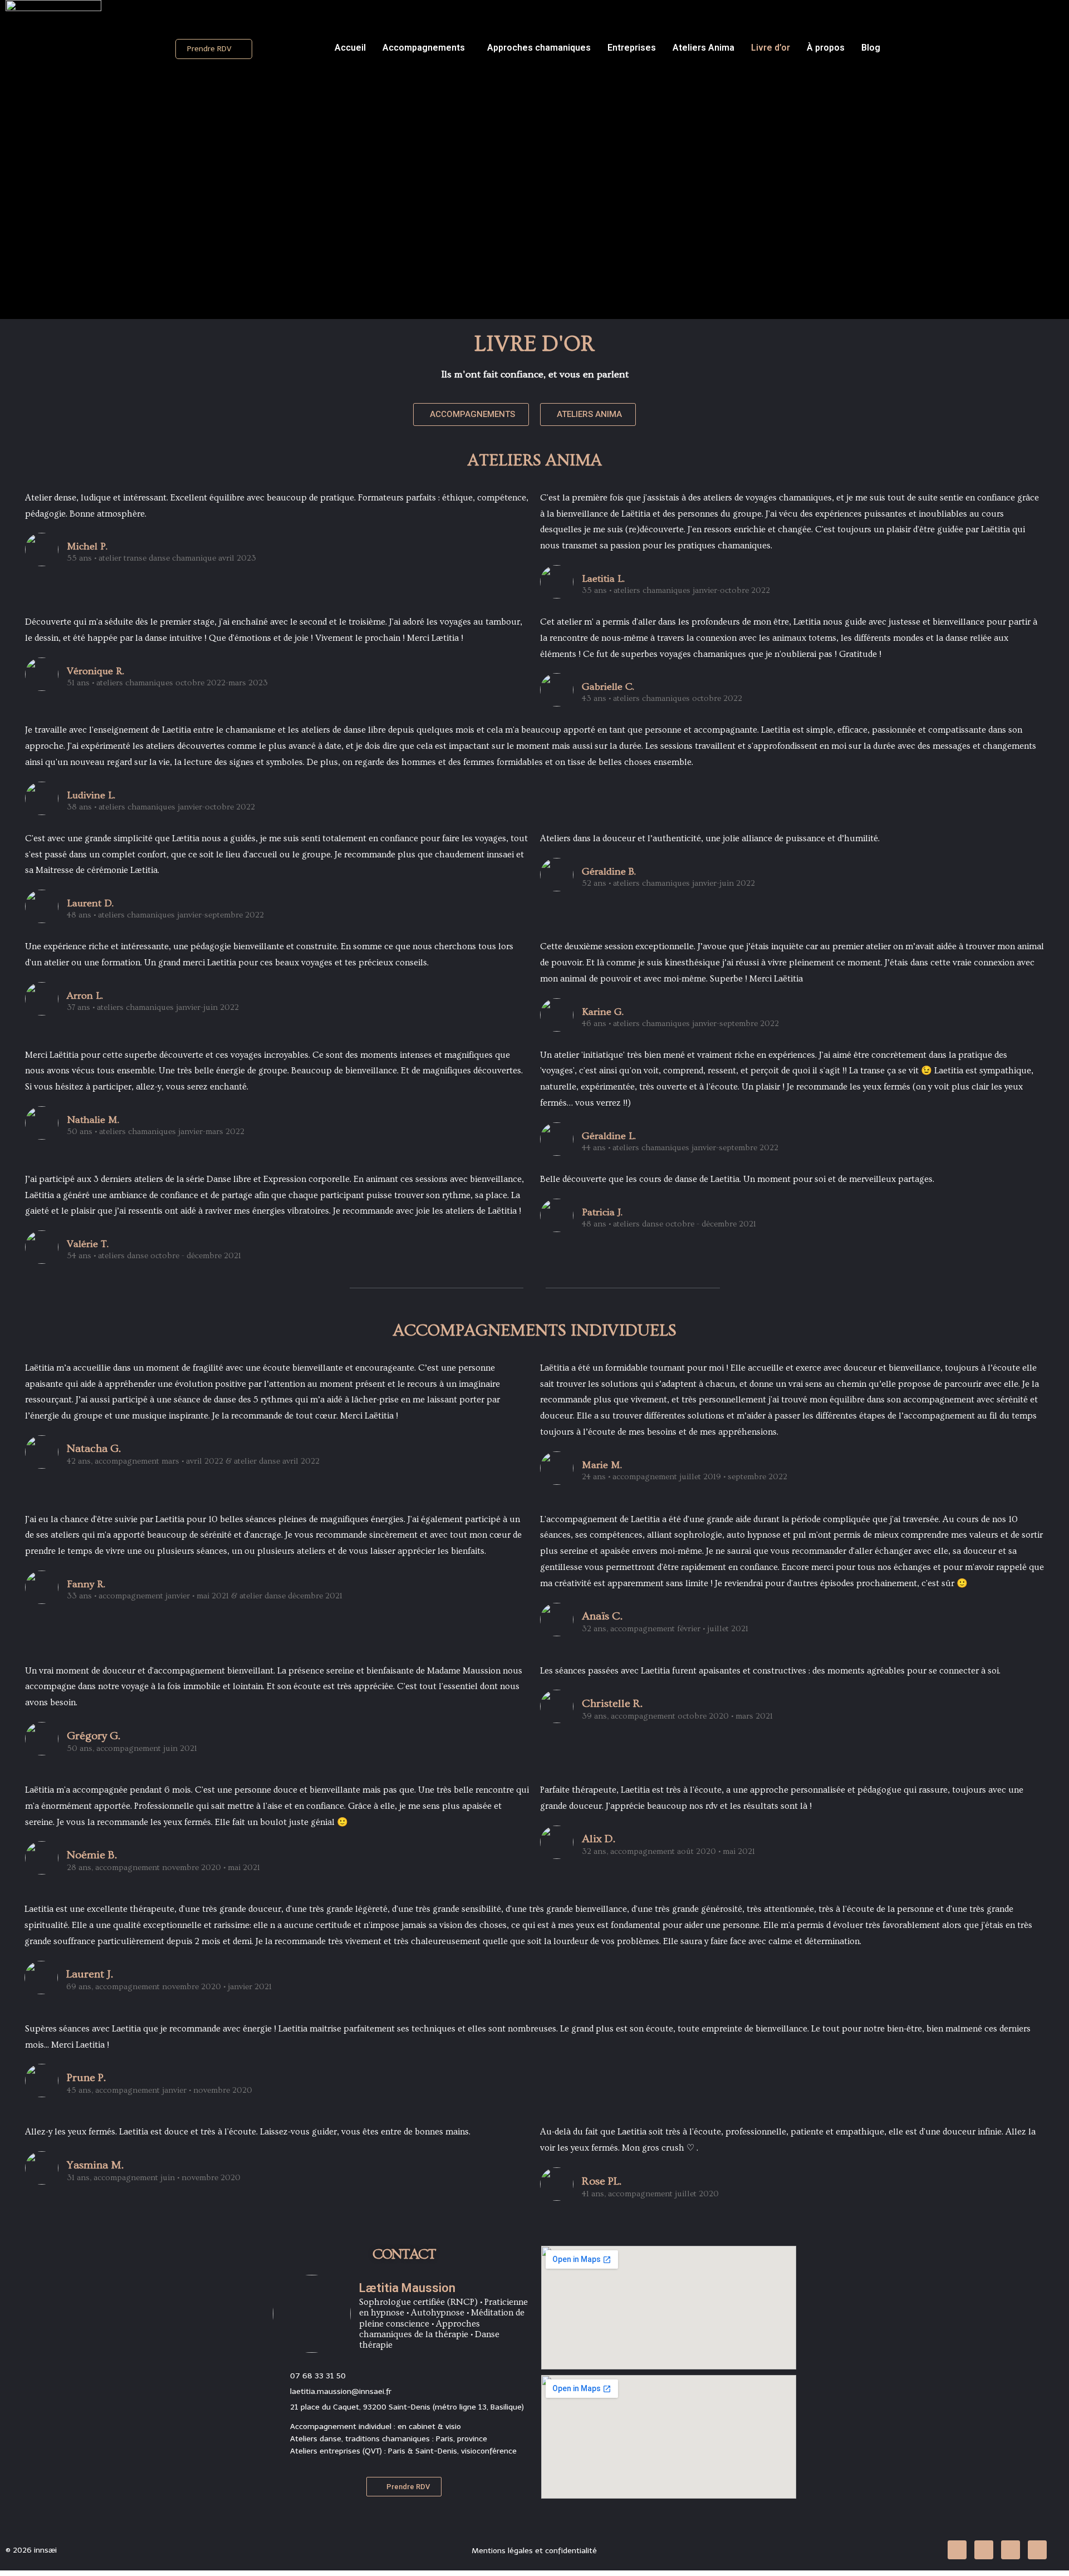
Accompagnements (424, 48)
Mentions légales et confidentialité (534, 2551)
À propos (826, 48)
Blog (871, 48)
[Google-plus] (1037, 2550)
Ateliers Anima (703, 48)
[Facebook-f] (984, 2550)
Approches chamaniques (539, 48)
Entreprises (632, 48)
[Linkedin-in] (957, 2550)
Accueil (350, 48)
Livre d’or (771, 48)
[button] (214, 49)
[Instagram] (1011, 2550)
